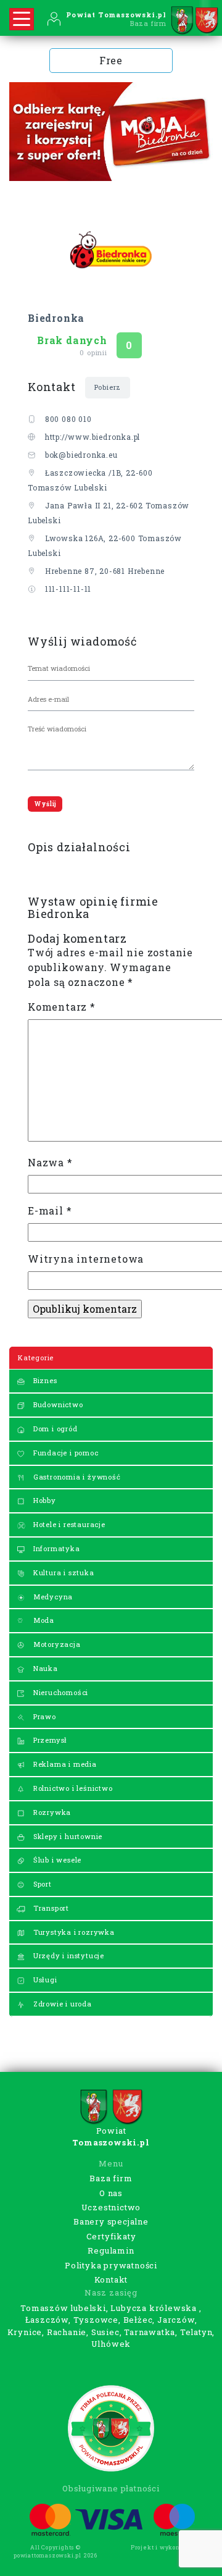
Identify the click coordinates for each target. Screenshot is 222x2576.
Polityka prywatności (111, 2265)
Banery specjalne (111, 2221)
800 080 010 (68, 419)
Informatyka (55, 1548)
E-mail (50, 1210)
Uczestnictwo (111, 2207)
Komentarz (62, 1007)
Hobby (43, 1500)
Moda (43, 1620)
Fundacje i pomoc (65, 1453)
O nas (111, 2193)
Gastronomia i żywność (76, 1477)
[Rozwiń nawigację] (22, 19)
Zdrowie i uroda (61, 2004)
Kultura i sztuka (63, 1572)
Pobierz (108, 387)
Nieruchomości (60, 1692)
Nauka (44, 1668)
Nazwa (50, 1162)
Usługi (44, 1980)
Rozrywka (51, 1812)
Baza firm (111, 2178)
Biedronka (56, 318)
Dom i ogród (54, 1429)
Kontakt (111, 2279)
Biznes (44, 1380)
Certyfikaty (111, 2236)
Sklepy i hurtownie (67, 1836)
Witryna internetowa (86, 1259)
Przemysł (49, 1740)
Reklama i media (64, 1764)
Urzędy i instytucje (68, 1955)
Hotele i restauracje (68, 1524)
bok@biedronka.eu (81, 455)
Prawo (43, 1716)
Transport (50, 1908)
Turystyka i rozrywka (73, 1932)
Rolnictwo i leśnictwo (72, 1788)
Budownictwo (57, 1404)
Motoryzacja (56, 1644)
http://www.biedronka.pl (92, 437)
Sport (41, 1884)
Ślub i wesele (56, 1860)
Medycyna (52, 1597)
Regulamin (111, 2250)
